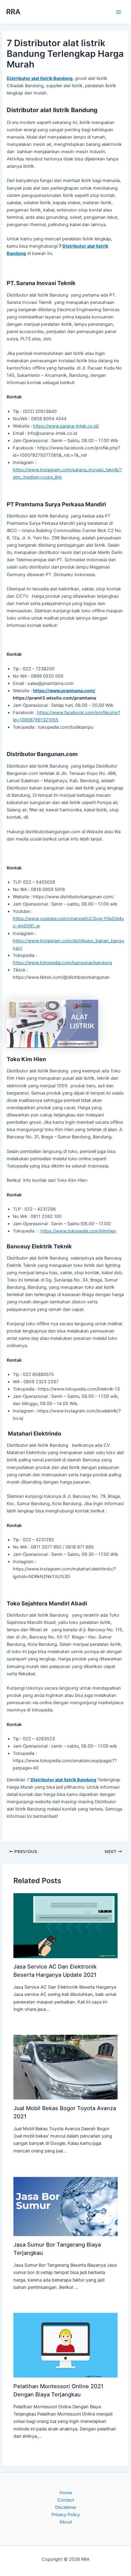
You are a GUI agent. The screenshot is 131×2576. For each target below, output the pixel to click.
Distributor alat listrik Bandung (40, 78)
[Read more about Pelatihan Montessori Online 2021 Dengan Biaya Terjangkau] (65, 2345)
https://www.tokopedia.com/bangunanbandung (62, 963)
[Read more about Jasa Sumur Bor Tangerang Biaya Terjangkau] (65, 2206)
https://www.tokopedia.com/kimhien (78, 1231)
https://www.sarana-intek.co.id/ (66, 426)
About (66, 2522)
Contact (66, 2500)
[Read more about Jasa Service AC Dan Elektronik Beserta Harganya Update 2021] (65, 1925)
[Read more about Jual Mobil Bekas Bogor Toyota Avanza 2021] (65, 2067)
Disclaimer (66, 2507)
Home (66, 2493)
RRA (13, 12)
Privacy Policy (66, 2515)
